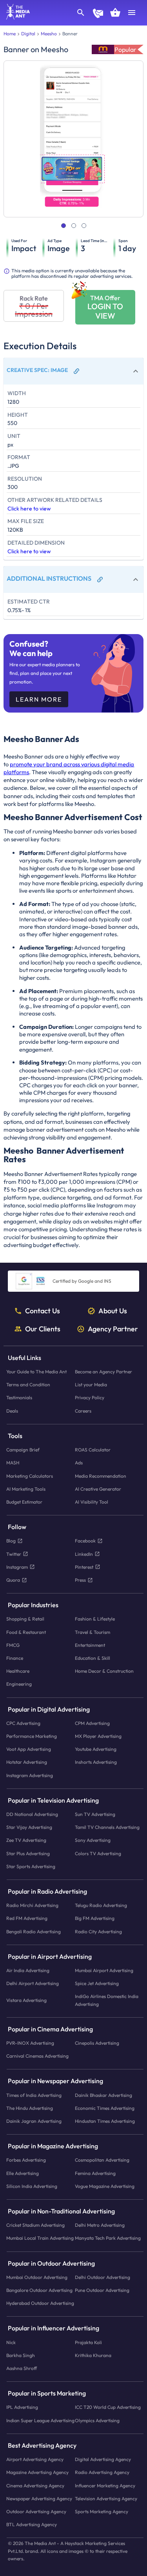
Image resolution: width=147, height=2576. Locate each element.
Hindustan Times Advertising (105, 2121)
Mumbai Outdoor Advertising (37, 2277)
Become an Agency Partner (103, 1372)
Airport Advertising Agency (35, 2459)
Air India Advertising (28, 1970)
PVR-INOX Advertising (30, 2043)
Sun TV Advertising (95, 1814)
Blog (11, 1541)
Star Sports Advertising (31, 1866)
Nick (11, 2342)
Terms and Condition (28, 1385)
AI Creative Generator (98, 1489)
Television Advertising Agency (106, 2498)
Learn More (39, 699)
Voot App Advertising (29, 1749)
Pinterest (84, 1567)
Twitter (14, 1554)
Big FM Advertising (95, 1918)
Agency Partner (113, 1329)
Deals (12, 1410)
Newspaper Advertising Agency (39, 2498)
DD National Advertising (32, 1814)
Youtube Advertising (96, 1749)
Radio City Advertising (98, 1931)
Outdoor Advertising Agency (36, 2511)
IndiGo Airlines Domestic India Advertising (107, 2000)
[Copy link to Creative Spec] (76, 371)
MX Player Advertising (98, 1736)
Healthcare (18, 1671)
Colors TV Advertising (98, 1853)
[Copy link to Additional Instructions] (100, 580)
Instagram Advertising (30, 1775)
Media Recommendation (101, 1476)
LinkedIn (84, 1554)
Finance (15, 1658)
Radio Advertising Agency (102, 2472)
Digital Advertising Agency (103, 2459)
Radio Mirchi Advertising (32, 1905)
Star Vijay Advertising (29, 1827)
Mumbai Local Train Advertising (40, 2238)
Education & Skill (93, 1658)
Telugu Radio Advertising (101, 1905)
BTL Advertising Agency (32, 2524)
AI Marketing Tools (26, 1489)
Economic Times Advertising (105, 2108)
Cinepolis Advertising (97, 2043)
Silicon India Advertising (32, 2186)
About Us (113, 1311)
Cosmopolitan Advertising (102, 2160)
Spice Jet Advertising (97, 1983)
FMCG (13, 1645)
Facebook (85, 1541)
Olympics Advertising (97, 2420)
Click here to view (29, 509)
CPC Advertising (23, 1723)
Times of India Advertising (34, 2095)
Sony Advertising (93, 1840)
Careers (83, 1410)
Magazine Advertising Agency (37, 2472)
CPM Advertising (92, 1723)
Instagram (17, 1567)
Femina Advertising (95, 2173)
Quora (13, 1580)
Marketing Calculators (30, 1476)
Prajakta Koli (88, 2342)
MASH (13, 1463)
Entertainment (90, 1645)
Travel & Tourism (93, 1632)
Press (80, 1580)
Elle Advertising (23, 2173)
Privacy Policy (90, 1397)
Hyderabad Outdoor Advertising (40, 2303)
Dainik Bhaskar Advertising (103, 2095)
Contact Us (43, 1311)
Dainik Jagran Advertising (34, 2121)
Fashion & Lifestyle (95, 1619)
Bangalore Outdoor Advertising (39, 2290)
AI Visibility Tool (92, 1501)
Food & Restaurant (26, 1632)
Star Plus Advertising (28, 1853)
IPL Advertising (22, 2407)
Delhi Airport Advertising (33, 1983)
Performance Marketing (32, 1736)
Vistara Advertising (26, 2000)
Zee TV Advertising (26, 1840)
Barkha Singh (21, 2355)
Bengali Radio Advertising (34, 1931)
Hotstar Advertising (27, 1762)
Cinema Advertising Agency (35, 2485)
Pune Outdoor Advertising (102, 2290)
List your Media (91, 1385)
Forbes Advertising (26, 2160)
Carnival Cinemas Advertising (37, 2056)
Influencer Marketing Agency (105, 2485)
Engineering (19, 1684)
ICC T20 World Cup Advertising (108, 2407)
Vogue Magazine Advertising (105, 2186)
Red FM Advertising (27, 1918)
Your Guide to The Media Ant (36, 1372)
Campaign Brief (23, 1450)
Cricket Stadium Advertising (35, 2225)
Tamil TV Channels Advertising (107, 1827)
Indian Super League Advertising (40, 2420)
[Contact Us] (98, 14)
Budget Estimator (24, 1501)
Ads (79, 1463)
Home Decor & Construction (104, 1671)
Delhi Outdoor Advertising (103, 2277)
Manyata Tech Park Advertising (108, 2238)
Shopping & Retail (25, 1619)
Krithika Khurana (93, 2355)
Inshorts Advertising (96, 1762)
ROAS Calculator (93, 1450)
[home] (15, 17)
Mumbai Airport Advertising (104, 1970)
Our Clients (43, 1329)
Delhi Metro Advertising (100, 2225)
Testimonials (19, 1397)
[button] (73, 371)
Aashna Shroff (22, 2368)
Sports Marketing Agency (102, 2511)
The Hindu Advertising (30, 2108)
